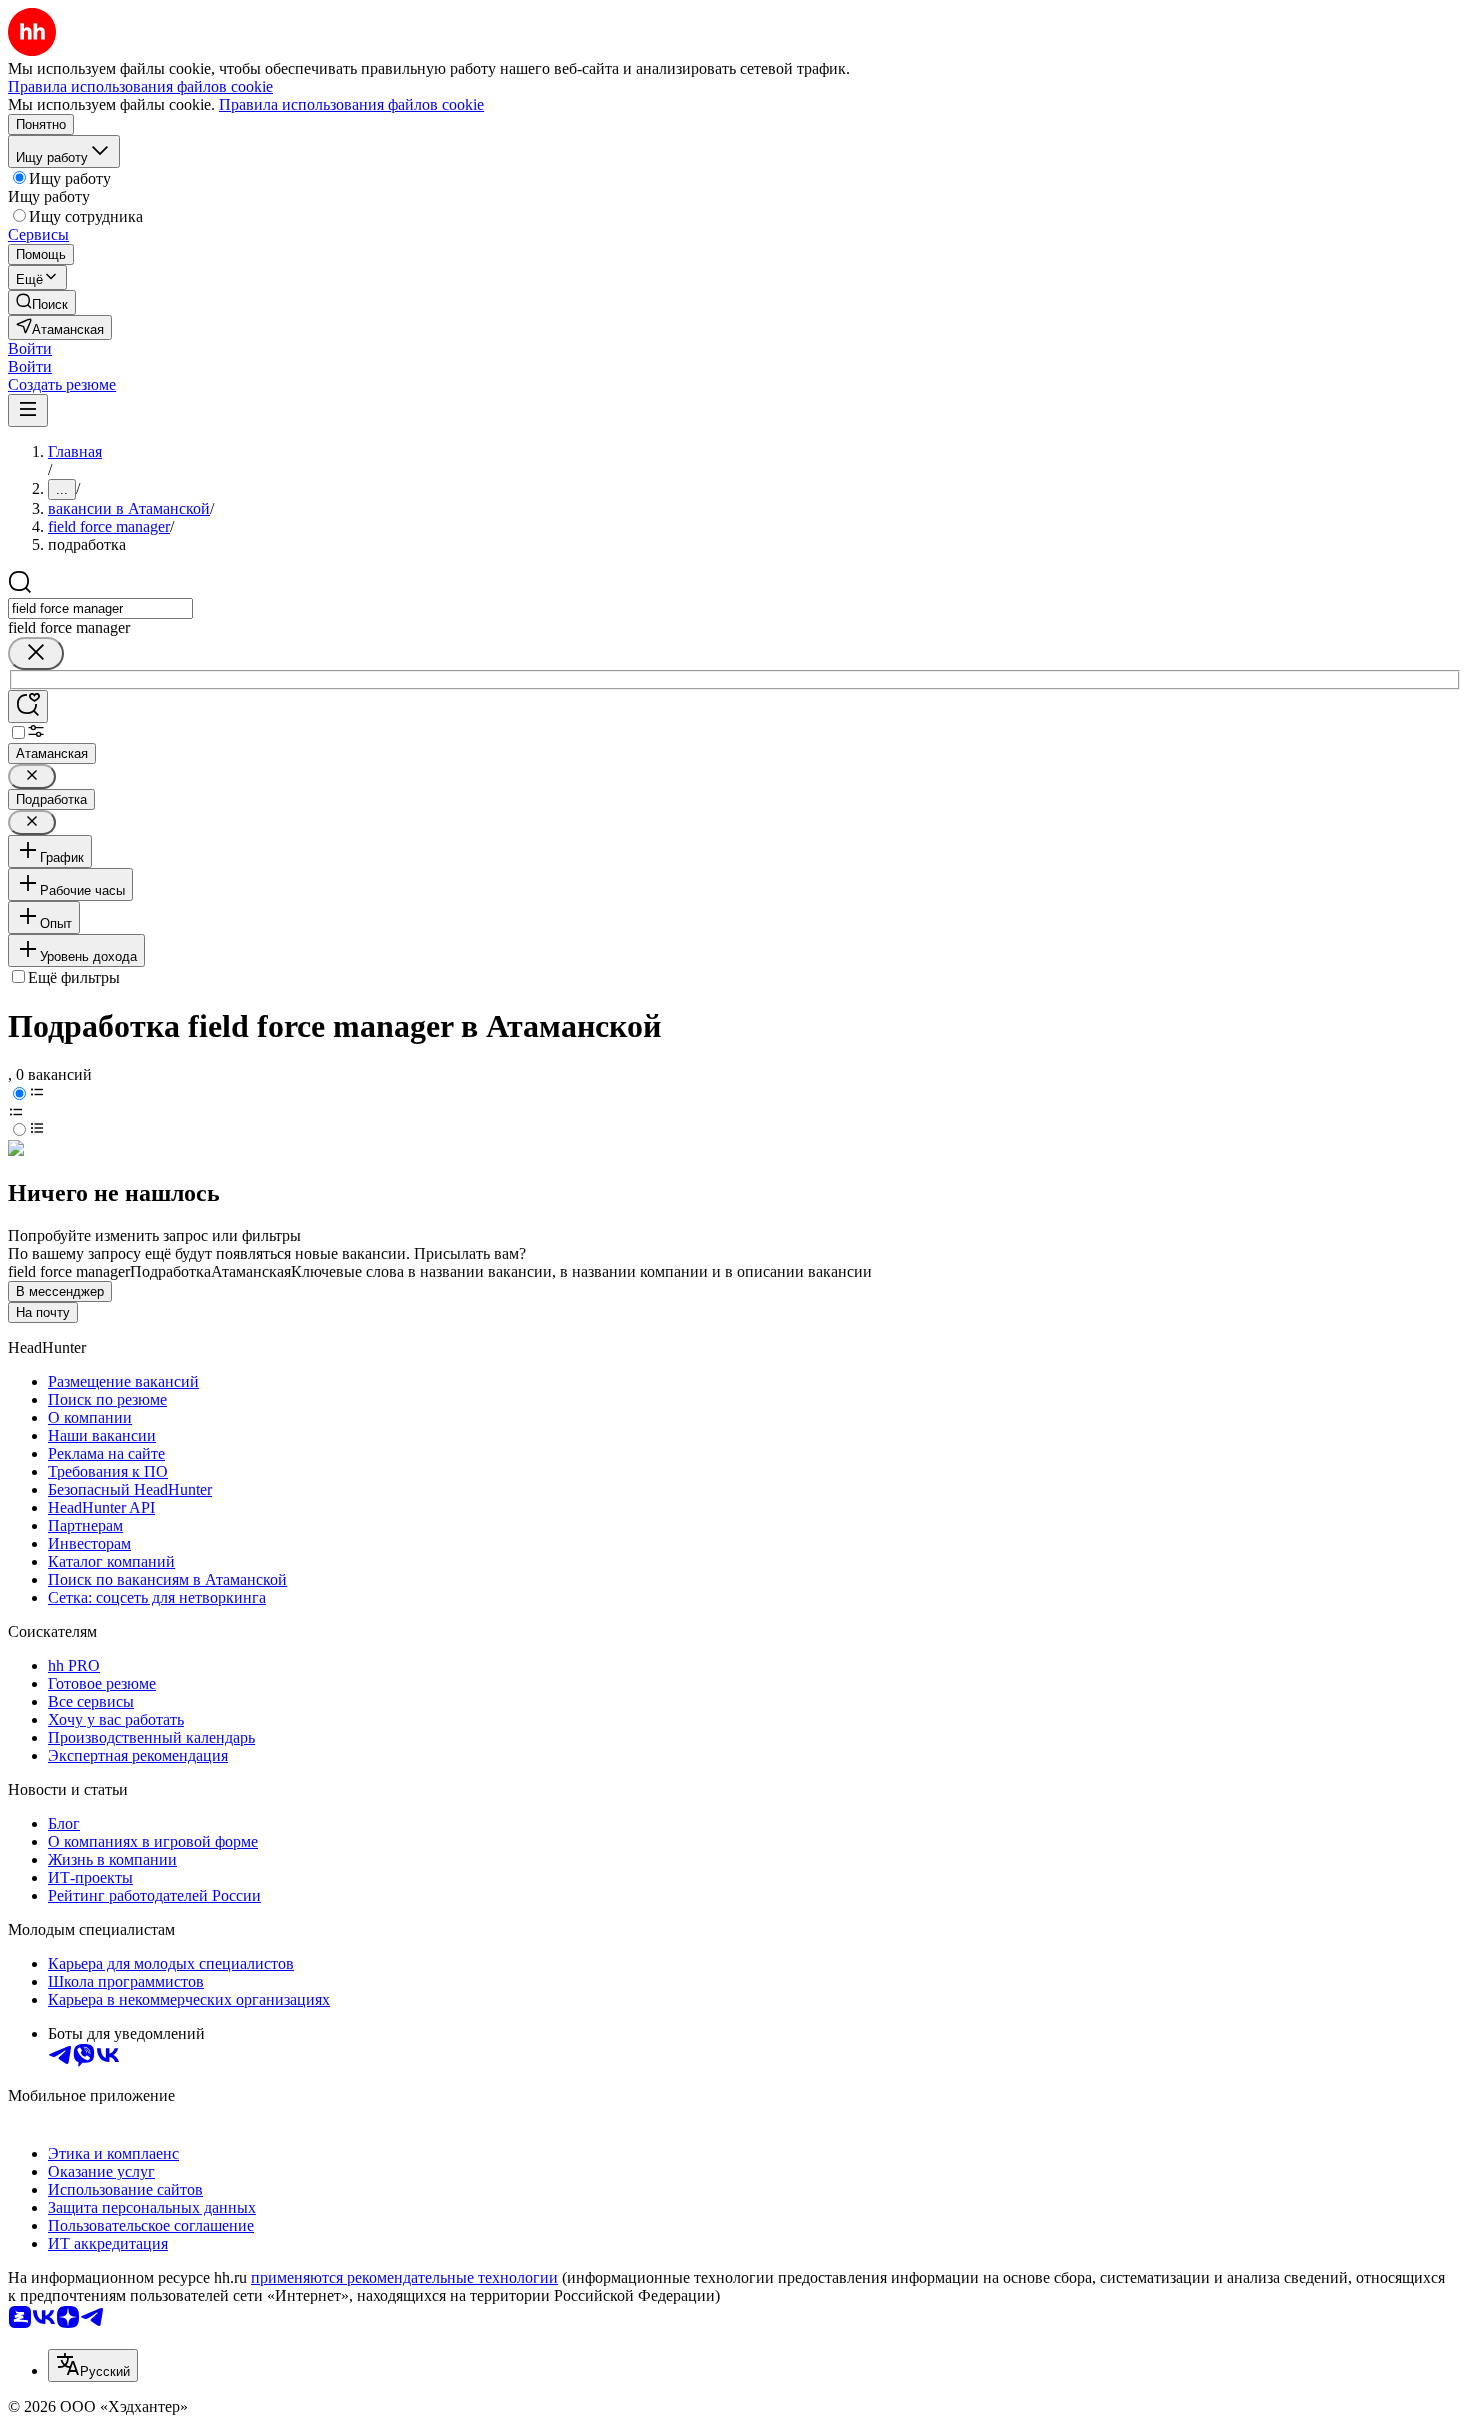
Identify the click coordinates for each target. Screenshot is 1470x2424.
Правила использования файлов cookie (351, 104)
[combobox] (100, 608)
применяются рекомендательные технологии (404, 2277)
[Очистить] (36, 653)
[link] (42, 302)
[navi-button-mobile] (28, 410)
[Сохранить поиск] (28, 706)
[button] (30, 348)
